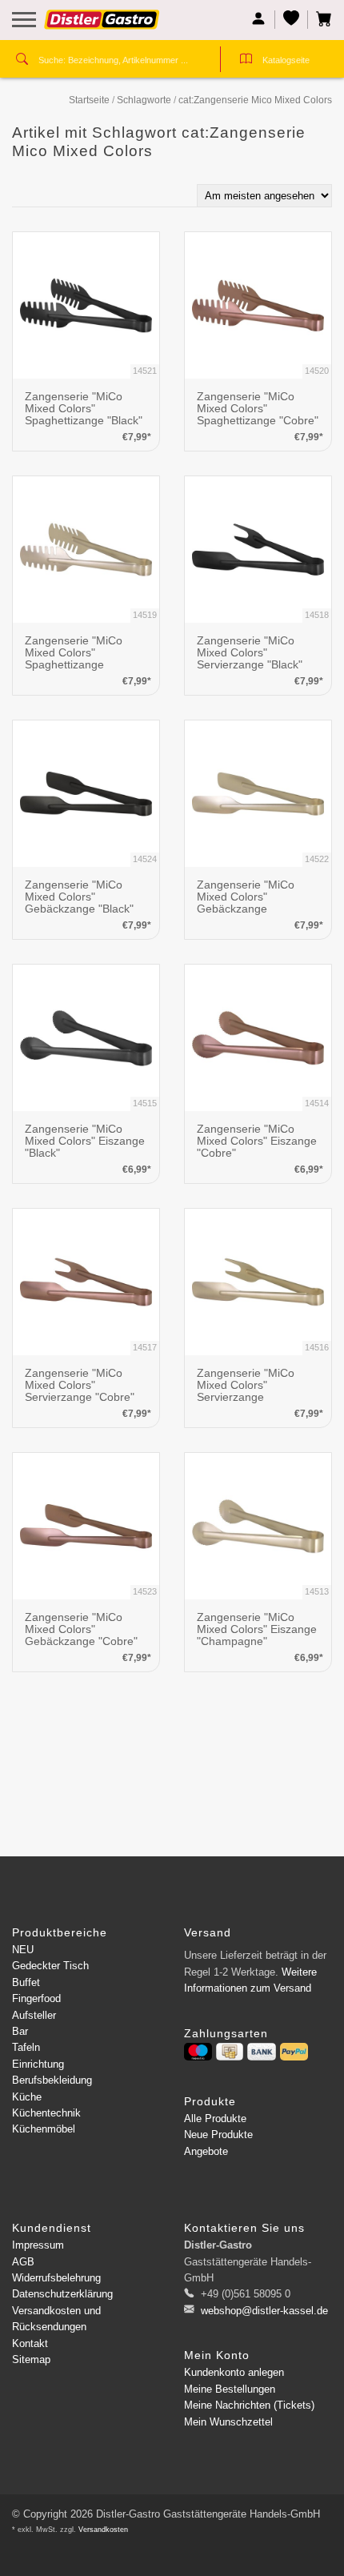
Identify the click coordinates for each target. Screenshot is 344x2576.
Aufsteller (34, 2015)
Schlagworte (144, 100)
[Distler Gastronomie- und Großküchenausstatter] (102, 26)
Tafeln (26, 2047)
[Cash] (230, 2052)
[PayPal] (294, 2052)
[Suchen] (22, 61)
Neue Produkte (218, 2135)
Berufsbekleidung (52, 2080)
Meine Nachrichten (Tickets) (249, 2405)
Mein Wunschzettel (228, 2422)
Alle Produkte (215, 2119)
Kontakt (30, 2343)
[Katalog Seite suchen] (246, 61)
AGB (23, 2262)
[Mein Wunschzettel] (292, 20)
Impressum (38, 2245)
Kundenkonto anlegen (234, 2372)
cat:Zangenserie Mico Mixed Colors (255, 100)
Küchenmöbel (44, 2129)
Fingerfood (36, 1998)
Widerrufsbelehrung (56, 2278)
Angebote (206, 2151)
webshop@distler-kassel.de (264, 2311)
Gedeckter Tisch (50, 1966)
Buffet (26, 1982)
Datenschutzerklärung (62, 2294)
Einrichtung (38, 2064)
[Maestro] (198, 2052)
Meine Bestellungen (230, 2389)
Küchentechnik (46, 2113)
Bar (20, 2031)
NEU (23, 1950)
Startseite (89, 100)
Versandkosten (103, 2530)
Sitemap (31, 2359)
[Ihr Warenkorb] (320, 20)
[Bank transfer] (261, 2052)
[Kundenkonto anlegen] (259, 20)
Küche (27, 2097)
